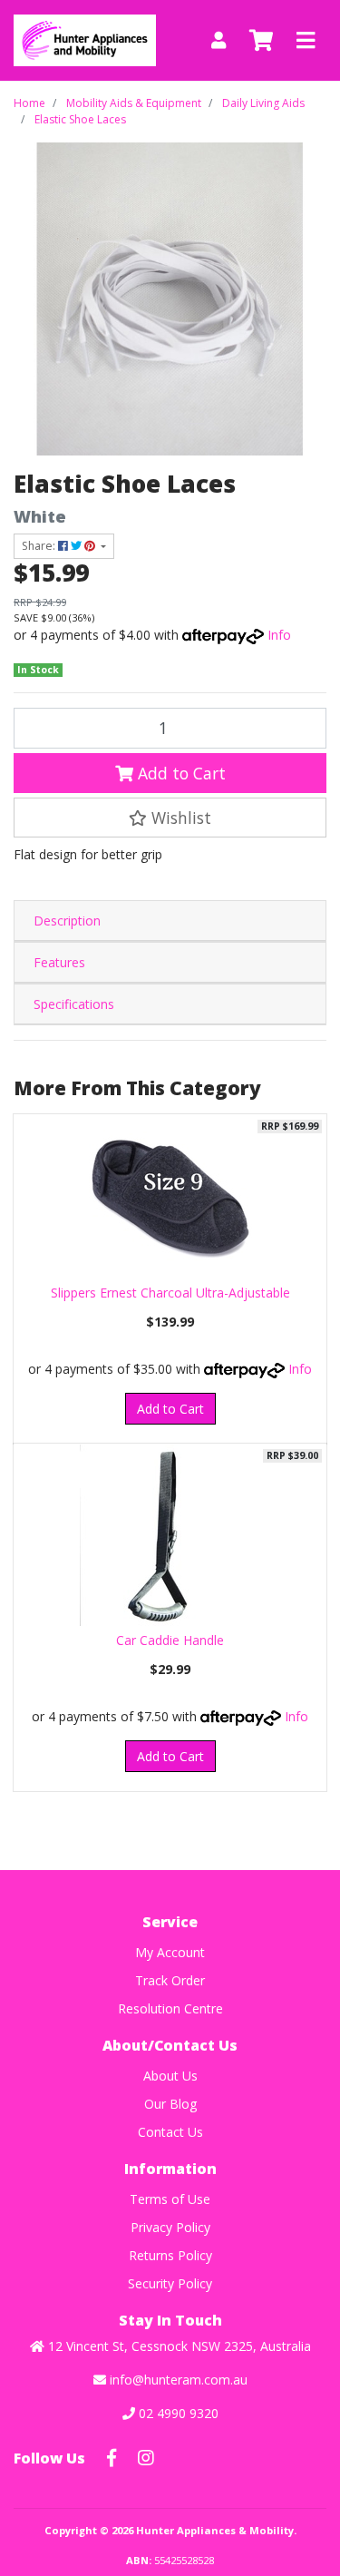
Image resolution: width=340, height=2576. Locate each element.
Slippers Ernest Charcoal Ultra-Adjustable (170, 1293)
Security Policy (170, 2283)
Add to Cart (180, 773)
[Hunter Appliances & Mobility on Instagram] (146, 2458)
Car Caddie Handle (170, 1640)
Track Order (170, 1980)
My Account (170, 1952)
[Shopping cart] (261, 41)
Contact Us (170, 2132)
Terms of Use (170, 2199)
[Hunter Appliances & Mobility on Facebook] (112, 2458)
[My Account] (219, 40)
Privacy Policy (170, 2227)
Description (67, 921)
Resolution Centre (170, 2008)
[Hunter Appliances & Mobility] (85, 39)
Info (279, 635)
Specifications (74, 1004)
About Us (170, 2076)
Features (59, 962)
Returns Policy (170, 2255)
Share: (40, 546)
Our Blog (170, 2104)
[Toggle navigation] (306, 41)
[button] (170, 818)
